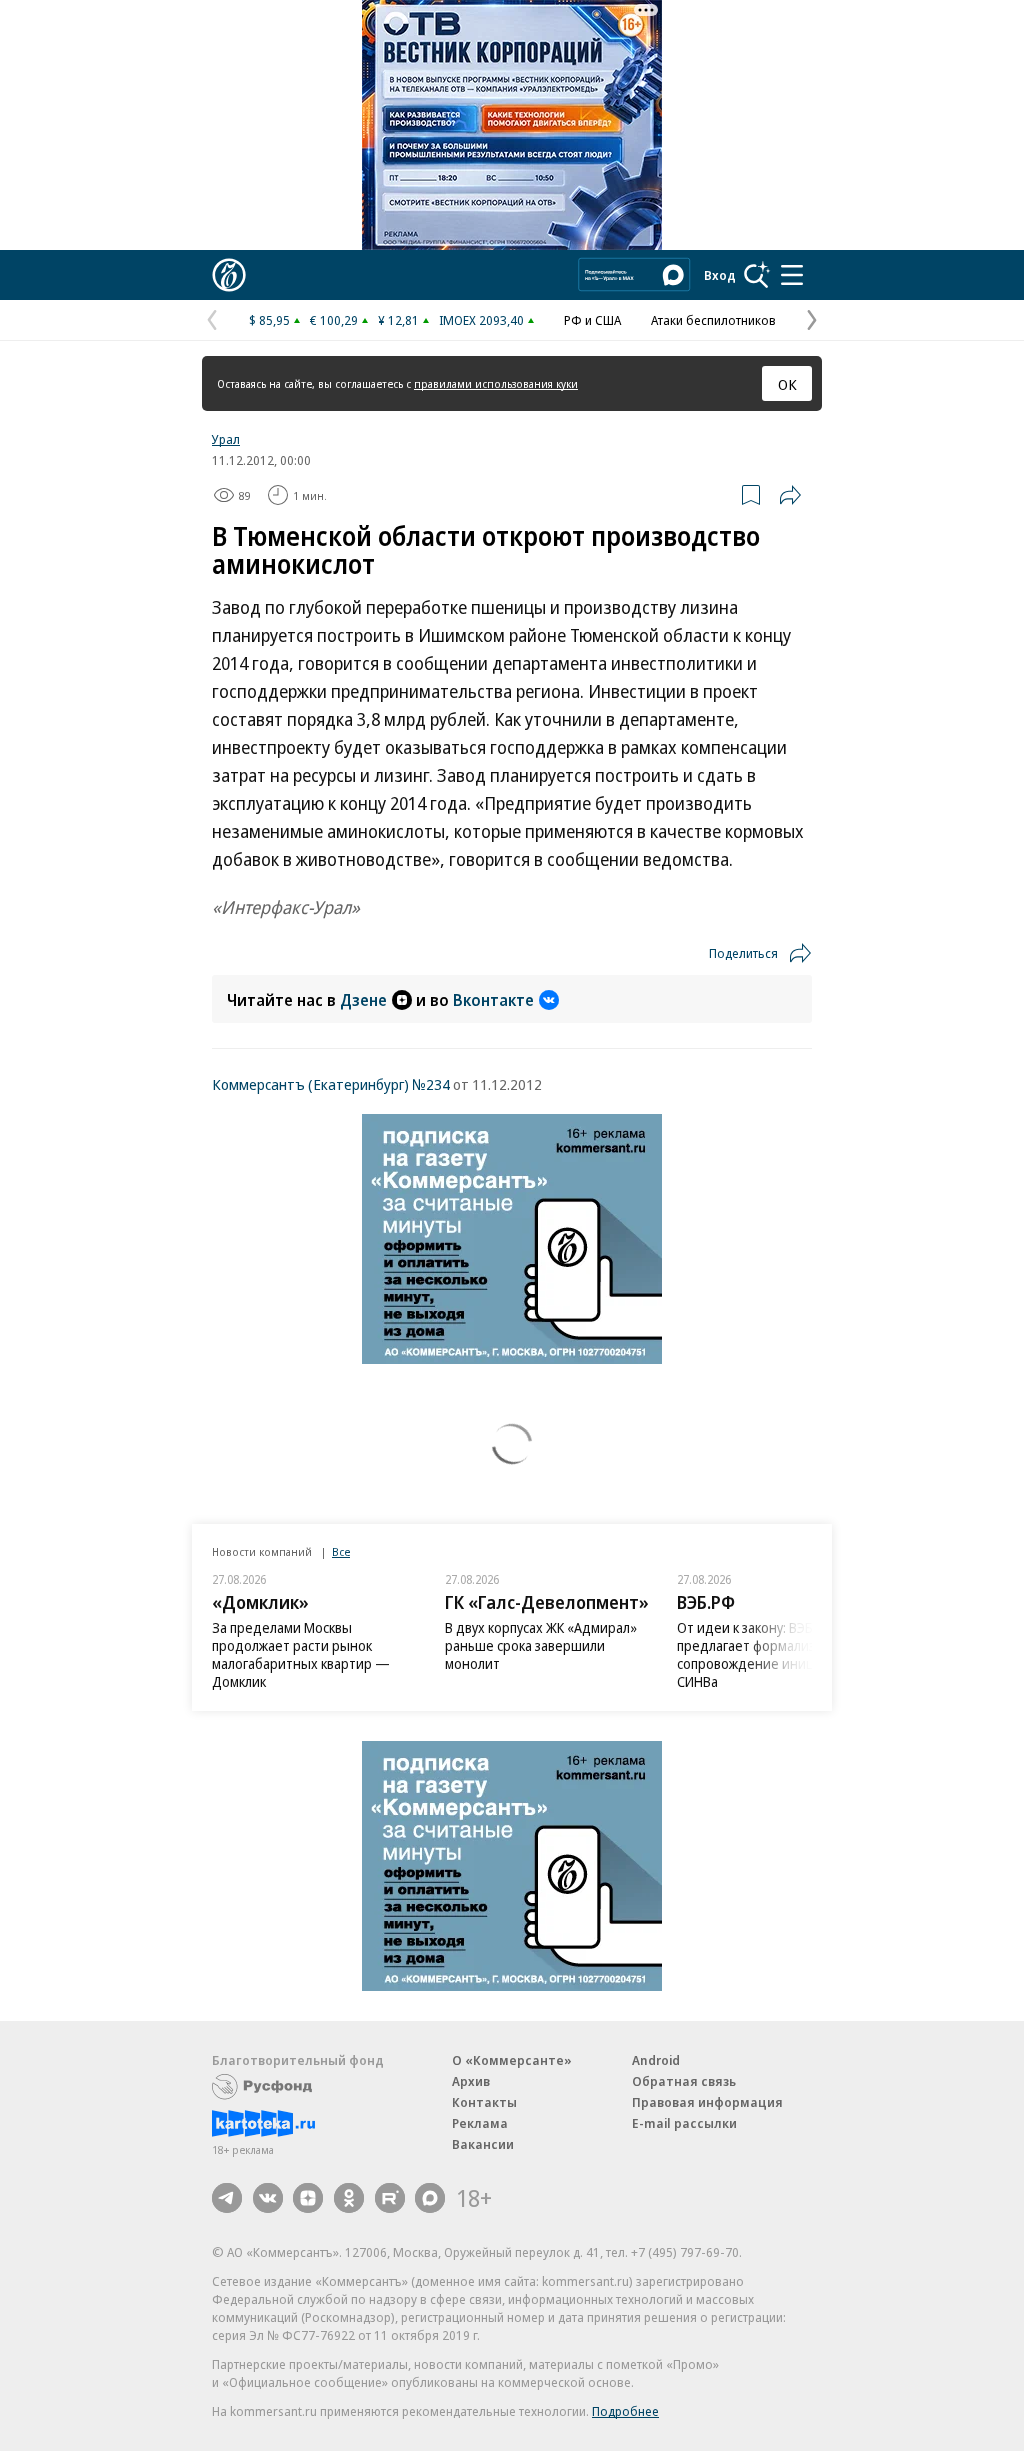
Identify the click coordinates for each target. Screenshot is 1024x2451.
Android (656, 2060)
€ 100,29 (334, 320)
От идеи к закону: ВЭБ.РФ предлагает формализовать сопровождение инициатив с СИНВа (769, 1654)
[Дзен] (308, 2198)
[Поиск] (757, 275)
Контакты (484, 2102)
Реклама (480, 2123)
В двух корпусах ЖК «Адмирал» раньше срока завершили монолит (541, 1645)
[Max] (430, 2198)
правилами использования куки (496, 383)
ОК (787, 384)
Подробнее (625, 2411)
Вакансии (483, 2144)
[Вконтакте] (268, 2198)
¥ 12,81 (398, 320)
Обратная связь (684, 2081)
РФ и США (592, 320)
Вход (720, 275)
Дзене (363, 1000)
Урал (226, 439)
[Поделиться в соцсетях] (790, 495)
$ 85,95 (269, 320)
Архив (471, 2081)
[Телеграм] (227, 2198)
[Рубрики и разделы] (792, 275)
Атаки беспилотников (713, 320)
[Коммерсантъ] (229, 275)
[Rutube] (390, 2198)
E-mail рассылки (684, 2123)
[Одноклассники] (349, 2198)
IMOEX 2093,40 (481, 320)
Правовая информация (707, 2102)
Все (341, 1551)
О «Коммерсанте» (512, 2060)
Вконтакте (493, 1000)
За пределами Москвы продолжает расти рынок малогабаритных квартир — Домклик (301, 1654)
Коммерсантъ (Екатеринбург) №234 (331, 1084)
